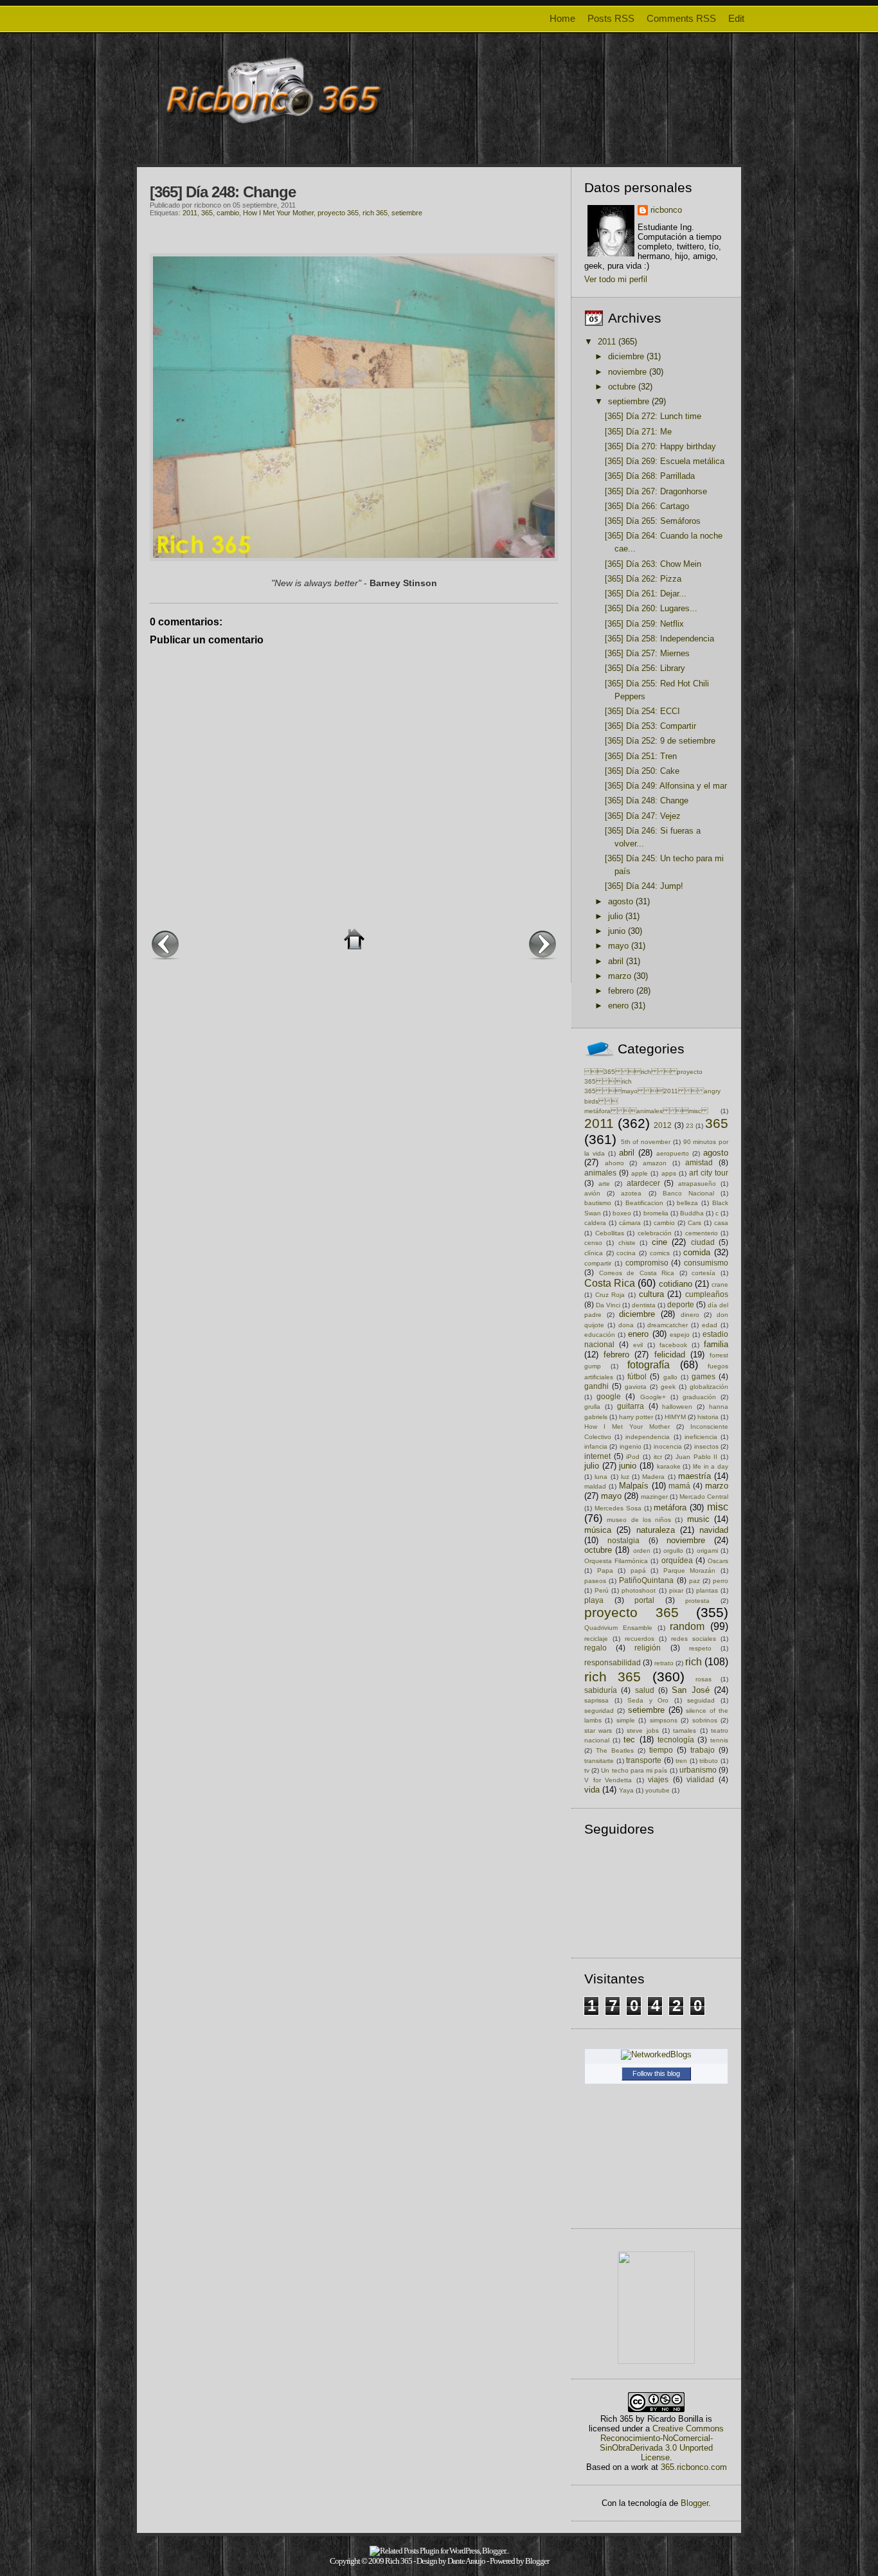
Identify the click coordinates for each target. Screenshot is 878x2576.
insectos (706, 1446)
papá (638, 1570)
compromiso (647, 1263)
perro (721, 1581)
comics (660, 1253)
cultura (651, 1294)
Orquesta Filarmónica (616, 1561)
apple (640, 1173)
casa (721, 1223)
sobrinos (705, 1720)
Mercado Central (704, 1497)
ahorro (614, 1163)
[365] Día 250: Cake (642, 771)
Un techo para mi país (634, 1770)
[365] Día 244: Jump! (644, 886)
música (598, 1530)
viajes (658, 1779)
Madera (653, 1477)
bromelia (656, 1213)
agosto (621, 901)
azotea (631, 1193)
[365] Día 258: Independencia (659, 639)
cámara (630, 1223)
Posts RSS (611, 18)
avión (592, 1193)
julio (615, 916)
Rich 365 (399, 2561)
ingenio (631, 1446)
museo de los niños (639, 1520)
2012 (663, 1125)
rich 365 (375, 213)
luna (601, 1477)
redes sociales (694, 1639)
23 (690, 1126)
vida (592, 1790)
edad (710, 1325)
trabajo (703, 1750)
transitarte (599, 1761)
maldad (595, 1486)
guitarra (631, 1406)
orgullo (673, 1551)
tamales (685, 1731)
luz (625, 1477)
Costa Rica (610, 1283)
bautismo (598, 1203)
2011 (190, 213)
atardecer (643, 1183)
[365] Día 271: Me (638, 432)
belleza (687, 1203)
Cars (694, 1223)
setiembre (407, 213)
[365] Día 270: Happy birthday (660, 446)
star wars (598, 1731)
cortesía (703, 1273)
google (609, 1396)
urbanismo (698, 1770)
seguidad (701, 1700)
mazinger (654, 1497)
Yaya (626, 1790)
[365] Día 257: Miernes (647, 653)
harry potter (636, 1417)
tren (681, 1761)
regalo (596, 1648)
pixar (676, 1590)
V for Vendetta (608, 1780)
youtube (658, 1790)
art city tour (709, 1173)
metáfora (670, 1507)
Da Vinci (608, 1305)
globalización (709, 1387)
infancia (596, 1446)
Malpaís (634, 1486)
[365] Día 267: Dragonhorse (656, 491)
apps (669, 1173)
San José (690, 1690)
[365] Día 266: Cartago (647, 506)
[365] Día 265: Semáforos (653, 521)
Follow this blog (656, 2073)
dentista (644, 1305)
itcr (658, 1457)
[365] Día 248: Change (223, 192)
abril (616, 961)
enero (618, 1006)
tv (587, 1770)
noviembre (627, 372)
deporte (681, 1304)
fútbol (637, 1376)
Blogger (694, 2503)
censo (593, 1243)
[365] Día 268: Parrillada (650, 476)
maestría (694, 1476)
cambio (228, 213)
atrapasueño (697, 1184)
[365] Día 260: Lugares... (651, 608)
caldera (595, 1223)
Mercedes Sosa (618, 1508)
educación (600, 1335)
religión (648, 1648)
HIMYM (675, 1417)
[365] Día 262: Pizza (643, 579)
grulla (592, 1407)
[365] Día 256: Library (645, 668)
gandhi (596, 1386)
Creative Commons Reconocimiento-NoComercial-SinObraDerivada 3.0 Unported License (662, 2443)
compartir (598, 1263)
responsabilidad (613, 1662)
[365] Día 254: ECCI (642, 711)
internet (597, 1456)
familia (716, 1344)
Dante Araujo (466, 2561)
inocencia (668, 1446)
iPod (633, 1457)
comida (697, 1252)
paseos (595, 1581)
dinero (690, 1315)
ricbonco (666, 210)
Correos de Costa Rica (637, 1273)
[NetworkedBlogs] (656, 2054)
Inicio (354, 939)
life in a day (711, 1466)
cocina (626, 1253)
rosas (703, 1679)
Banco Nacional (688, 1193)
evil (638, 1345)
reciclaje (596, 1639)
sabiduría (601, 1690)
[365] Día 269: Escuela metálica (665, 461)
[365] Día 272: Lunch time (653, 416)
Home (562, 18)
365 (207, 213)
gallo (670, 1377)
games (703, 1376)
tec (629, 1740)
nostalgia (623, 1540)
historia (708, 1417)
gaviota (636, 1387)
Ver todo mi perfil (616, 279)
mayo (618, 946)
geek (668, 1387)
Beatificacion (644, 1203)
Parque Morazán (690, 1570)
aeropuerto (673, 1153)
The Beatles (615, 1750)
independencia (648, 1437)
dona (626, 1325)
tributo (709, 1761)
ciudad (703, 1242)
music (698, 1519)
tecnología (676, 1740)
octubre (622, 387)
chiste (627, 1243)
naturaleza (656, 1530)
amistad (699, 1162)
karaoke (669, 1466)
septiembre (629, 401)
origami (707, 1551)
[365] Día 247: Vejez (643, 816)
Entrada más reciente (165, 944)
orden (642, 1551)
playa (594, 1600)
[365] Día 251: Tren (641, 756)
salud (645, 1690)
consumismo (706, 1263)
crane (720, 1284)
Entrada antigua (542, 944)
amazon (655, 1163)
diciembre (626, 356)
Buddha (692, 1213)
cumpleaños (707, 1294)
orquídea (677, 1560)
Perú (602, 1590)
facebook (673, 1345)
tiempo (661, 1750)
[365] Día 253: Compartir (650, 726)
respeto (700, 1648)
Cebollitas (610, 1233)
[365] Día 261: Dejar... (646, 594)
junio (617, 931)
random (687, 1626)
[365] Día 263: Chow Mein (653, 564)
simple (626, 1720)
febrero (621, 991)
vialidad (700, 1779)
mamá (679, 1486)
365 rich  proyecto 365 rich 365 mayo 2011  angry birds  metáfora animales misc (652, 1092)
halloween (677, 1407)
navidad (714, 1530)
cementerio (702, 1233)
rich (694, 1662)
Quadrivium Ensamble (618, 1628)
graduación (699, 1397)
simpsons (664, 1720)
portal (644, 1600)
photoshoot (639, 1590)
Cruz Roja (610, 1295)
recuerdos (640, 1639)
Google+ (653, 1397)
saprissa (596, 1700)
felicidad (670, 1355)
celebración (655, 1233)
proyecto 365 (338, 213)
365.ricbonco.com (694, 2467)
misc (718, 1507)
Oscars (718, 1561)
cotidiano (676, 1284)
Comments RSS (681, 18)
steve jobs (642, 1731)
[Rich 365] (656, 2361)
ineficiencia (701, 1437)
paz (694, 1581)
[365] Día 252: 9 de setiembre (660, 741)
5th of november (646, 1142)
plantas (707, 1590)
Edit (736, 18)
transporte (644, 1760)
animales (600, 1173)
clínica (594, 1253)
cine (659, 1242)
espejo (680, 1335)
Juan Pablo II (696, 1457)
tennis (719, 1740)
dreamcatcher (667, 1325)
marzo (620, 976)
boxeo (622, 1213)
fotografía (649, 1365)
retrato (664, 1663)
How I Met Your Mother (278, 213)
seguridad (599, 1711)
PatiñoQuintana (646, 1580)
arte (604, 1184)
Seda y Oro (648, 1700)
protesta (697, 1601)
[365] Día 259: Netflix (644, 624)
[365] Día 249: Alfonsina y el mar (666, 786)
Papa (605, 1570)
